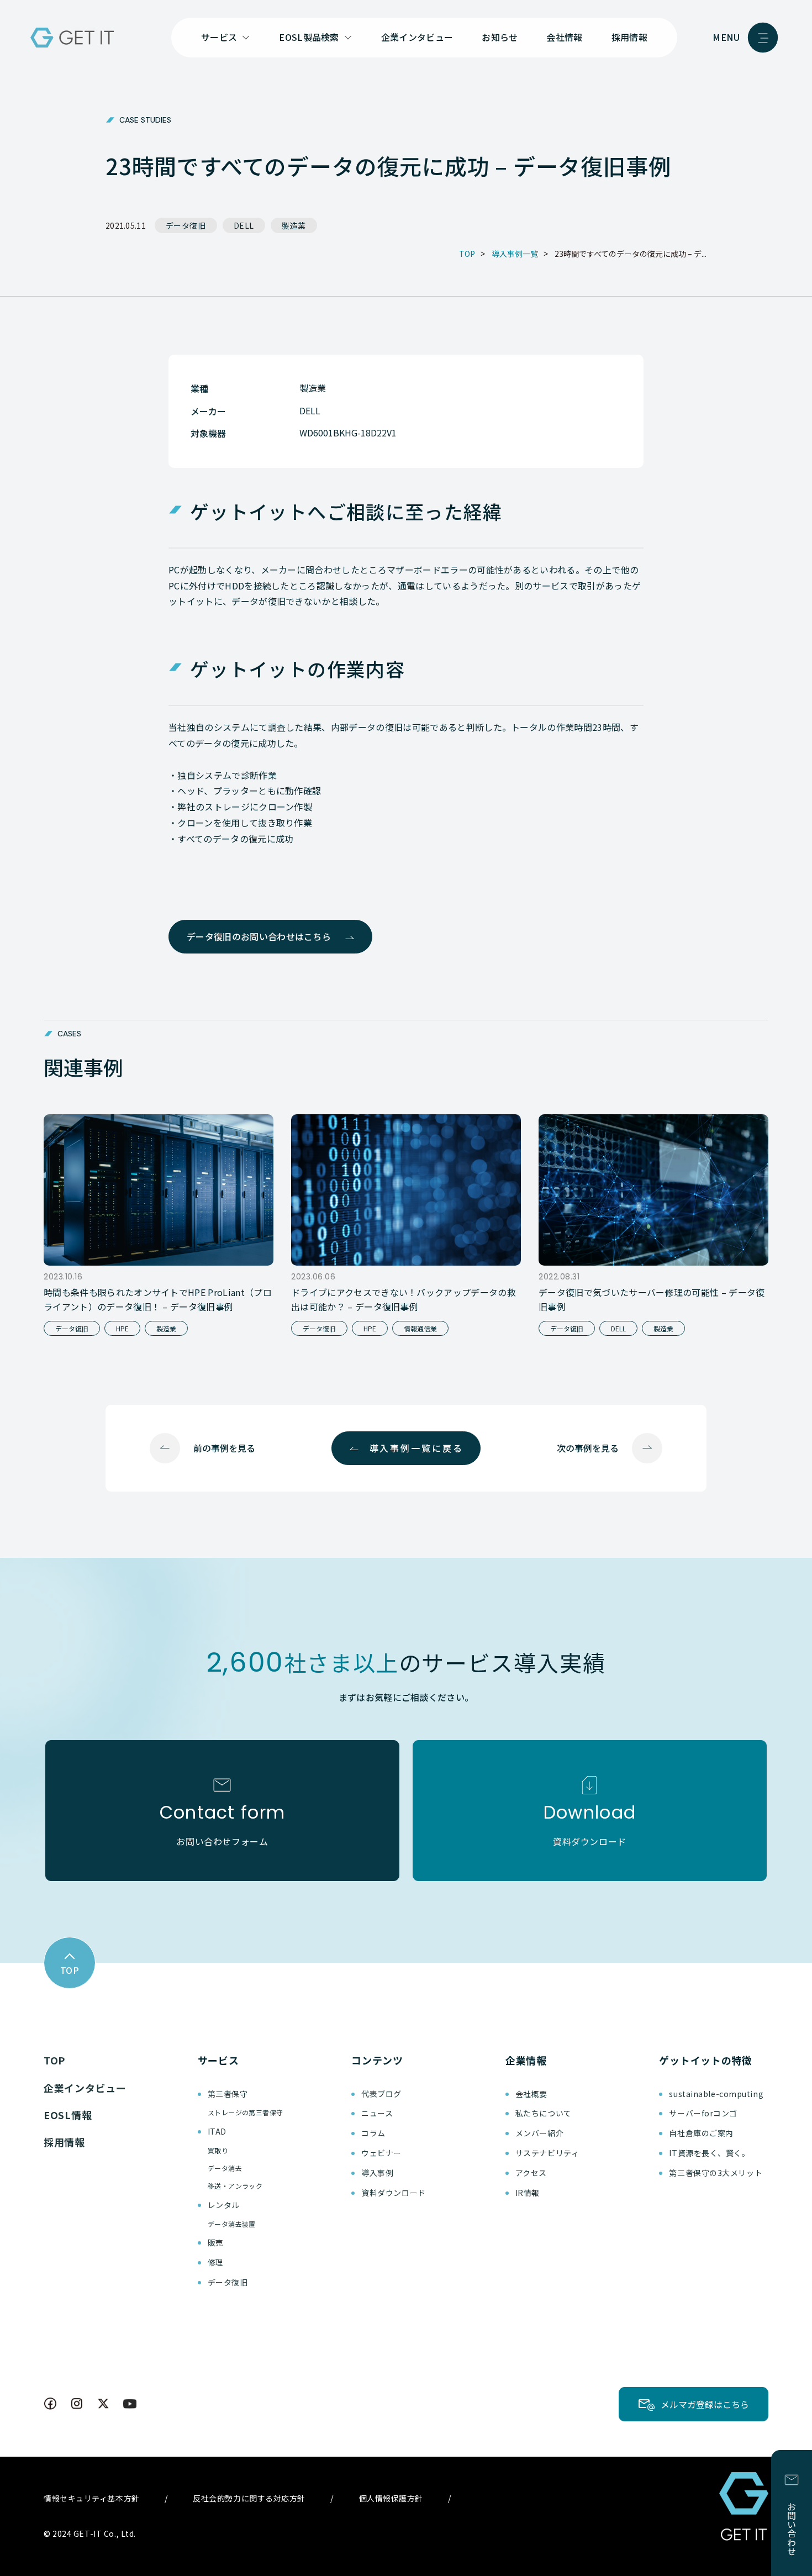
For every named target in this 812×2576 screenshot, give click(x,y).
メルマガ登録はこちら (705, 2404)
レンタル (224, 2205)
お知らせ (500, 37)
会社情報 (564, 37)
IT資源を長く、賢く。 (709, 2153)
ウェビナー (381, 2153)
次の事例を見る (588, 1448)
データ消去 (225, 2168)
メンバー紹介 (539, 2133)
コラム (373, 2133)
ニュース (377, 2113)
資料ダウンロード (393, 2193)
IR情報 (528, 2193)
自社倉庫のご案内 (701, 2133)
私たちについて (544, 2113)
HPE (122, 1328)
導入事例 (377, 2173)
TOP (54, 2060)
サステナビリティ (547, 2153)
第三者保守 (228, 2094)
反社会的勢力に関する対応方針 (249, 2498)
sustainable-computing (716, 2094)
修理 (216, 2262)
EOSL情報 (68, 2115)
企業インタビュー (417, 37)
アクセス (531, 2173)
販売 (216, 2242)
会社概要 (531, 2094)
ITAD (217, 2131)
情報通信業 (420, 1328)
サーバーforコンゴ (703, 2113)
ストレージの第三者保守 (246, 2112)
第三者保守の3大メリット (716, 2173)
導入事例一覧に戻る (416, 1448)
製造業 (294, 225)
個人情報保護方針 (391, 2498)
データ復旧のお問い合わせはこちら (259, 936)
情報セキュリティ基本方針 (92, 2498)
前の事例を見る (224, 1448)
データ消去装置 (232, 2224)
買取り (218, 2150)
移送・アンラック (235, 2186)
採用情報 (629, 37)
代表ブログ (381, 2094)
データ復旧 (186, 225)
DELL (244, 225)
